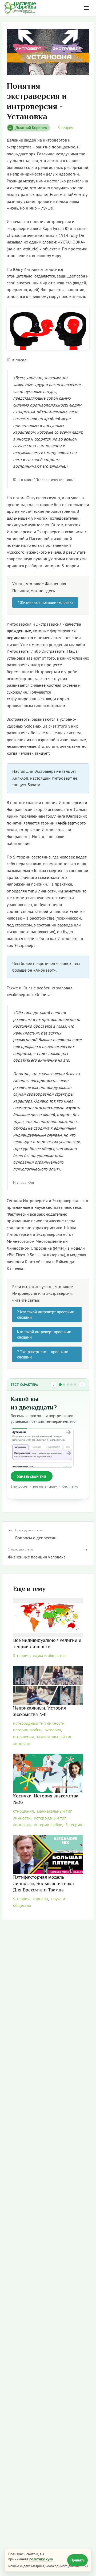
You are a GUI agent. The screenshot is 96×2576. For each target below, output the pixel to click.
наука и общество (49, 1656)
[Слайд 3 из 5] (68, 1385)
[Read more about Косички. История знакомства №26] (48, 1773)
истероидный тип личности (39, 1723)
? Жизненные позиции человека (45, 602)
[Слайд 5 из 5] (75, 1385)
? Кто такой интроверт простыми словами (46, 1315)
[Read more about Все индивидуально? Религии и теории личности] (48, 1618)
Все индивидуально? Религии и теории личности (47, 1644)
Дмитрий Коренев (28, 128)
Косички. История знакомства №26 (46, 1799)
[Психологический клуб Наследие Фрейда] (20, 8)
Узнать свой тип (32, 1476)
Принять (77, 2560)
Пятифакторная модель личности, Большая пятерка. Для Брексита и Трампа (44, 1884)
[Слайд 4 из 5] (71, 1385)
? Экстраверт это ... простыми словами (43, 1354)
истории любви (27, 1730)
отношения (23, 1737)
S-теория (65, 128)
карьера (40, 1899)
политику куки (41, 2559)
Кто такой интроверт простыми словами (44, 1334)
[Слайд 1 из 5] (60, 1385)
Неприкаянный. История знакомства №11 (39, 1711)
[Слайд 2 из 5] (64, 1385)
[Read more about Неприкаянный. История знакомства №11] (48, 1685)
